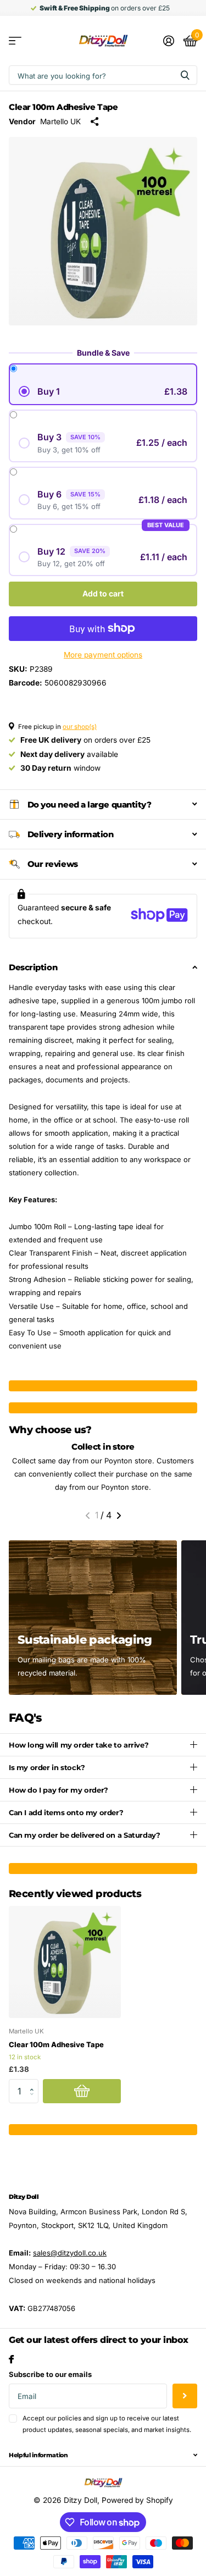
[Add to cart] (82, 2091)
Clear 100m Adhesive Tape (56, 2044)
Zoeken (185, 75)
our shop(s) (80, 727)
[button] (88, 1516)
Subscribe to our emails (50, 2374)
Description (33, 967)
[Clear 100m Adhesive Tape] (65, 1962)
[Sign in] (168, 41)
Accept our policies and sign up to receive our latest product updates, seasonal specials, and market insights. (107, 2424)
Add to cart (103, 593)
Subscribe (185, 2396)
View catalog (15, 41)
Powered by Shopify (137, 2500)
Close (103, 2455)
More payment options (103, 655)
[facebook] (11, 2359)
